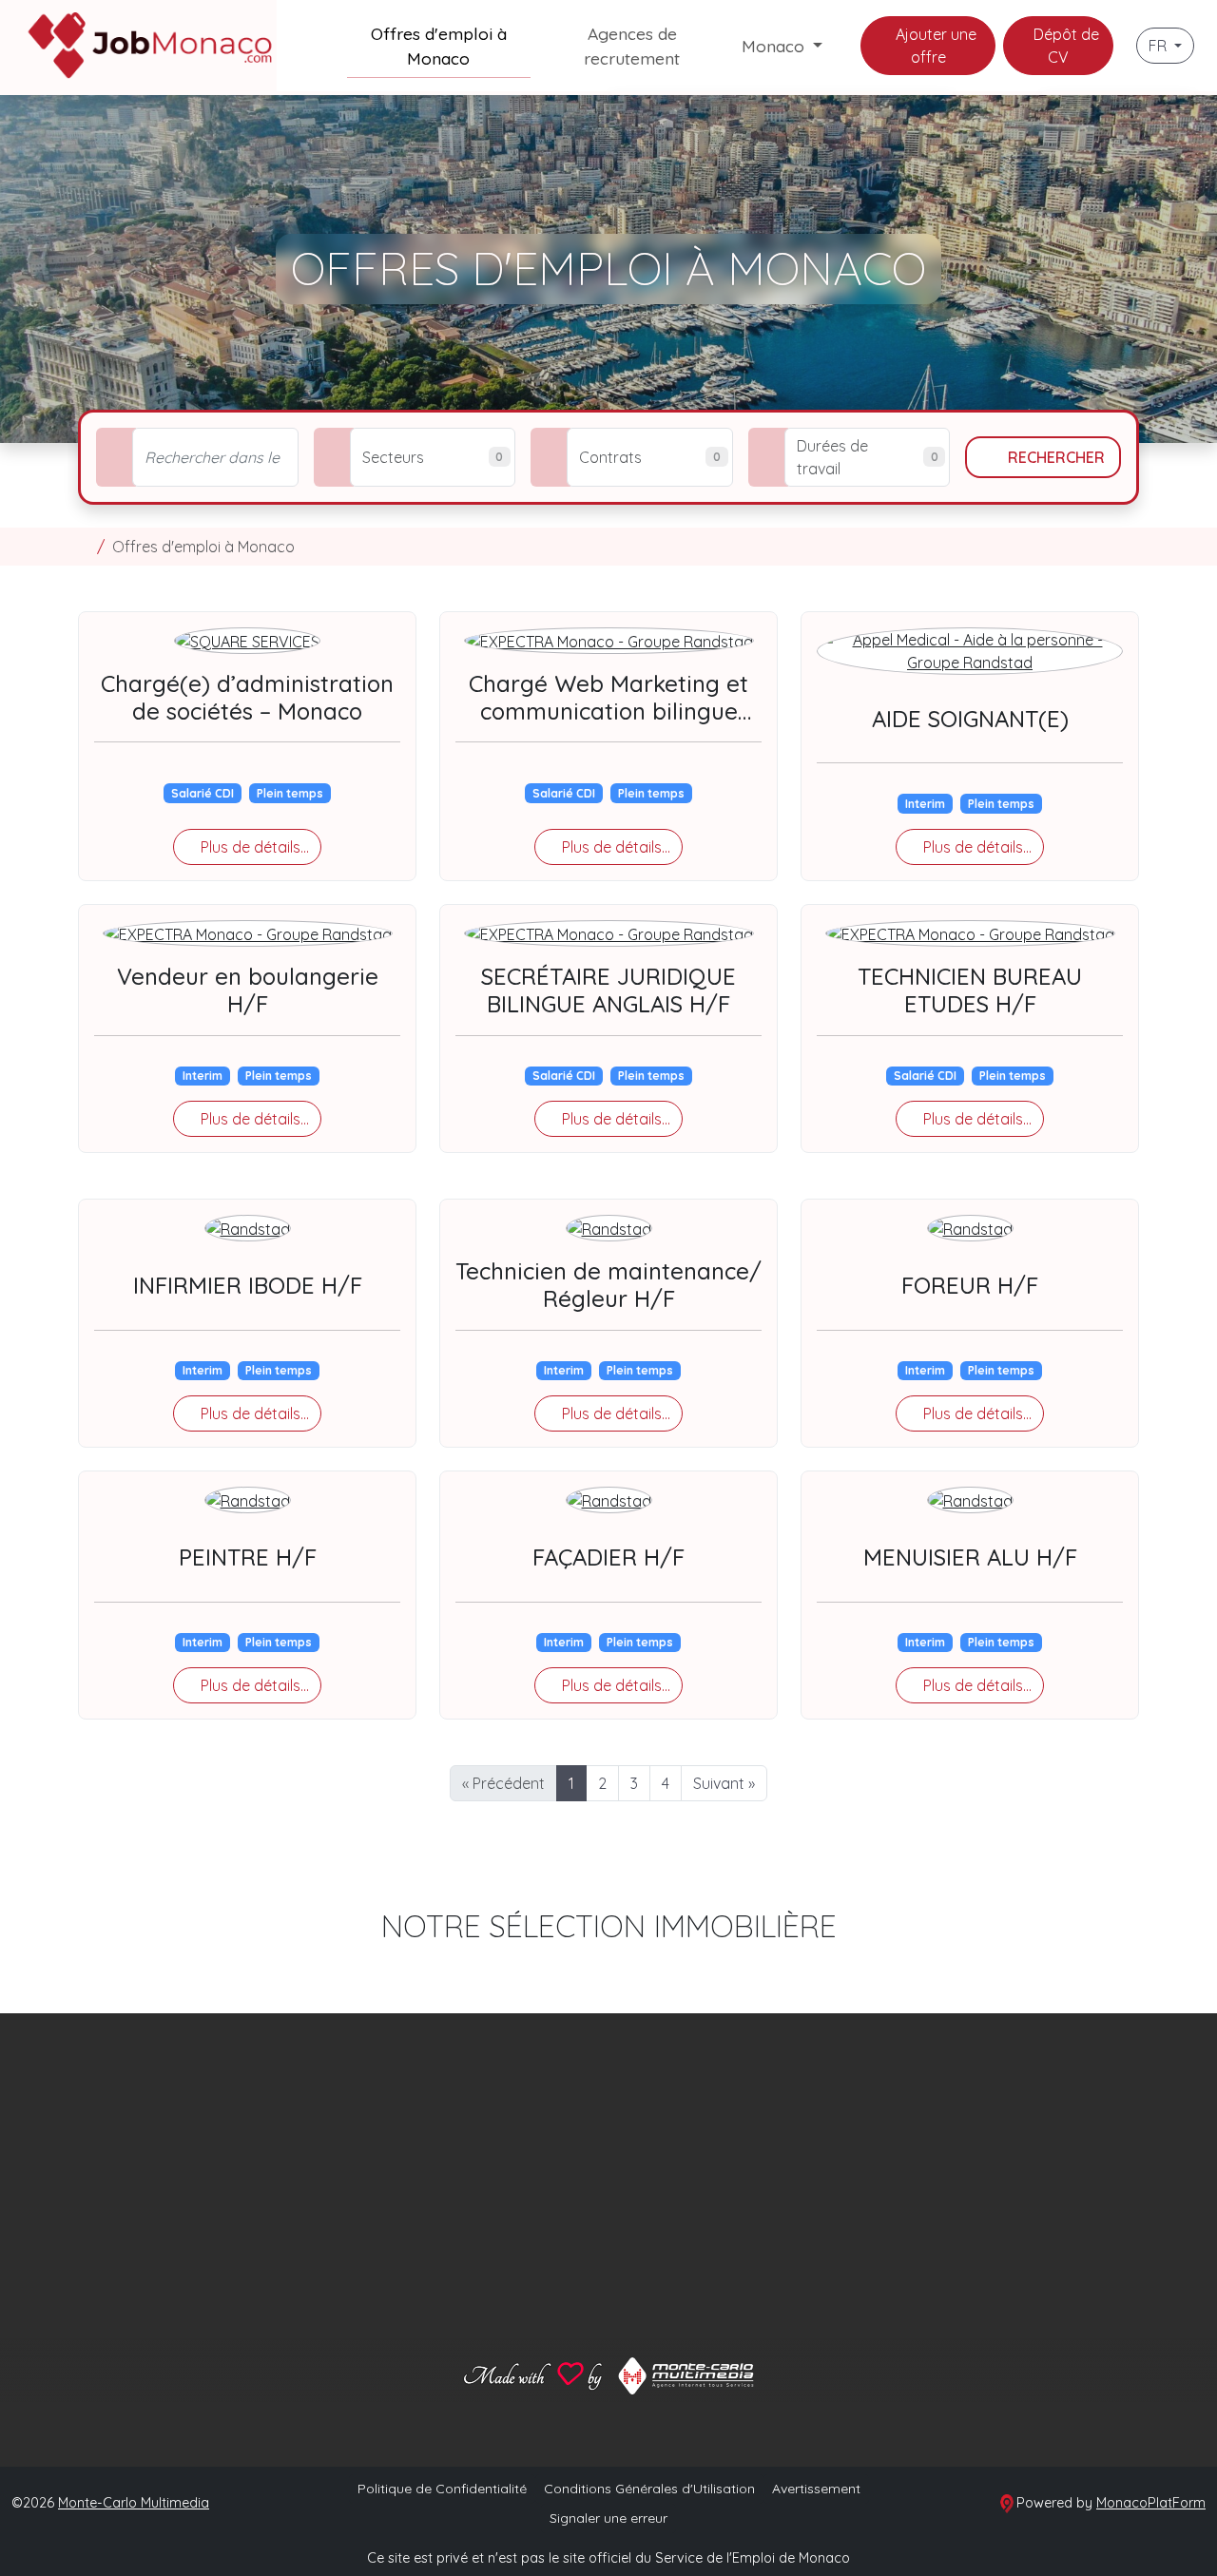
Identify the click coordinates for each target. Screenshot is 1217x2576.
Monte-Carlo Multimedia (134, 2503)
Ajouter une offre (934, 46)
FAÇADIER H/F (608, 1557)
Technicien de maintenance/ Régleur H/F (608, 1285)
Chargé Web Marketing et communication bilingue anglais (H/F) (608, 711)
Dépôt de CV (1064, 46)
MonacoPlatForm (1151, 2503)
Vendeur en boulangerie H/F (248, 990)
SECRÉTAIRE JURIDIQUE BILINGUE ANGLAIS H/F (608, 990)
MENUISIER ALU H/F (970, 1557)
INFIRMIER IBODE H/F (248, 1285)
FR (1159, 46)
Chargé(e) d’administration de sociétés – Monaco (247, 697)
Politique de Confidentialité (442, 2489)
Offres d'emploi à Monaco (439, 46)
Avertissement (816, 2489)
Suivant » (724, 1783)
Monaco (775, 46)
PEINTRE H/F (248, 1557)
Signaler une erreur (608, 2518)
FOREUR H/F (970, 1285)
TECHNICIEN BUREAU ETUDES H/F (970, 990)
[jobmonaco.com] (84, 547)
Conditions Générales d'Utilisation (649, 2489)
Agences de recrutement (632, 46)
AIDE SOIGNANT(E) (970, 719)
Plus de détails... (253, 847)
